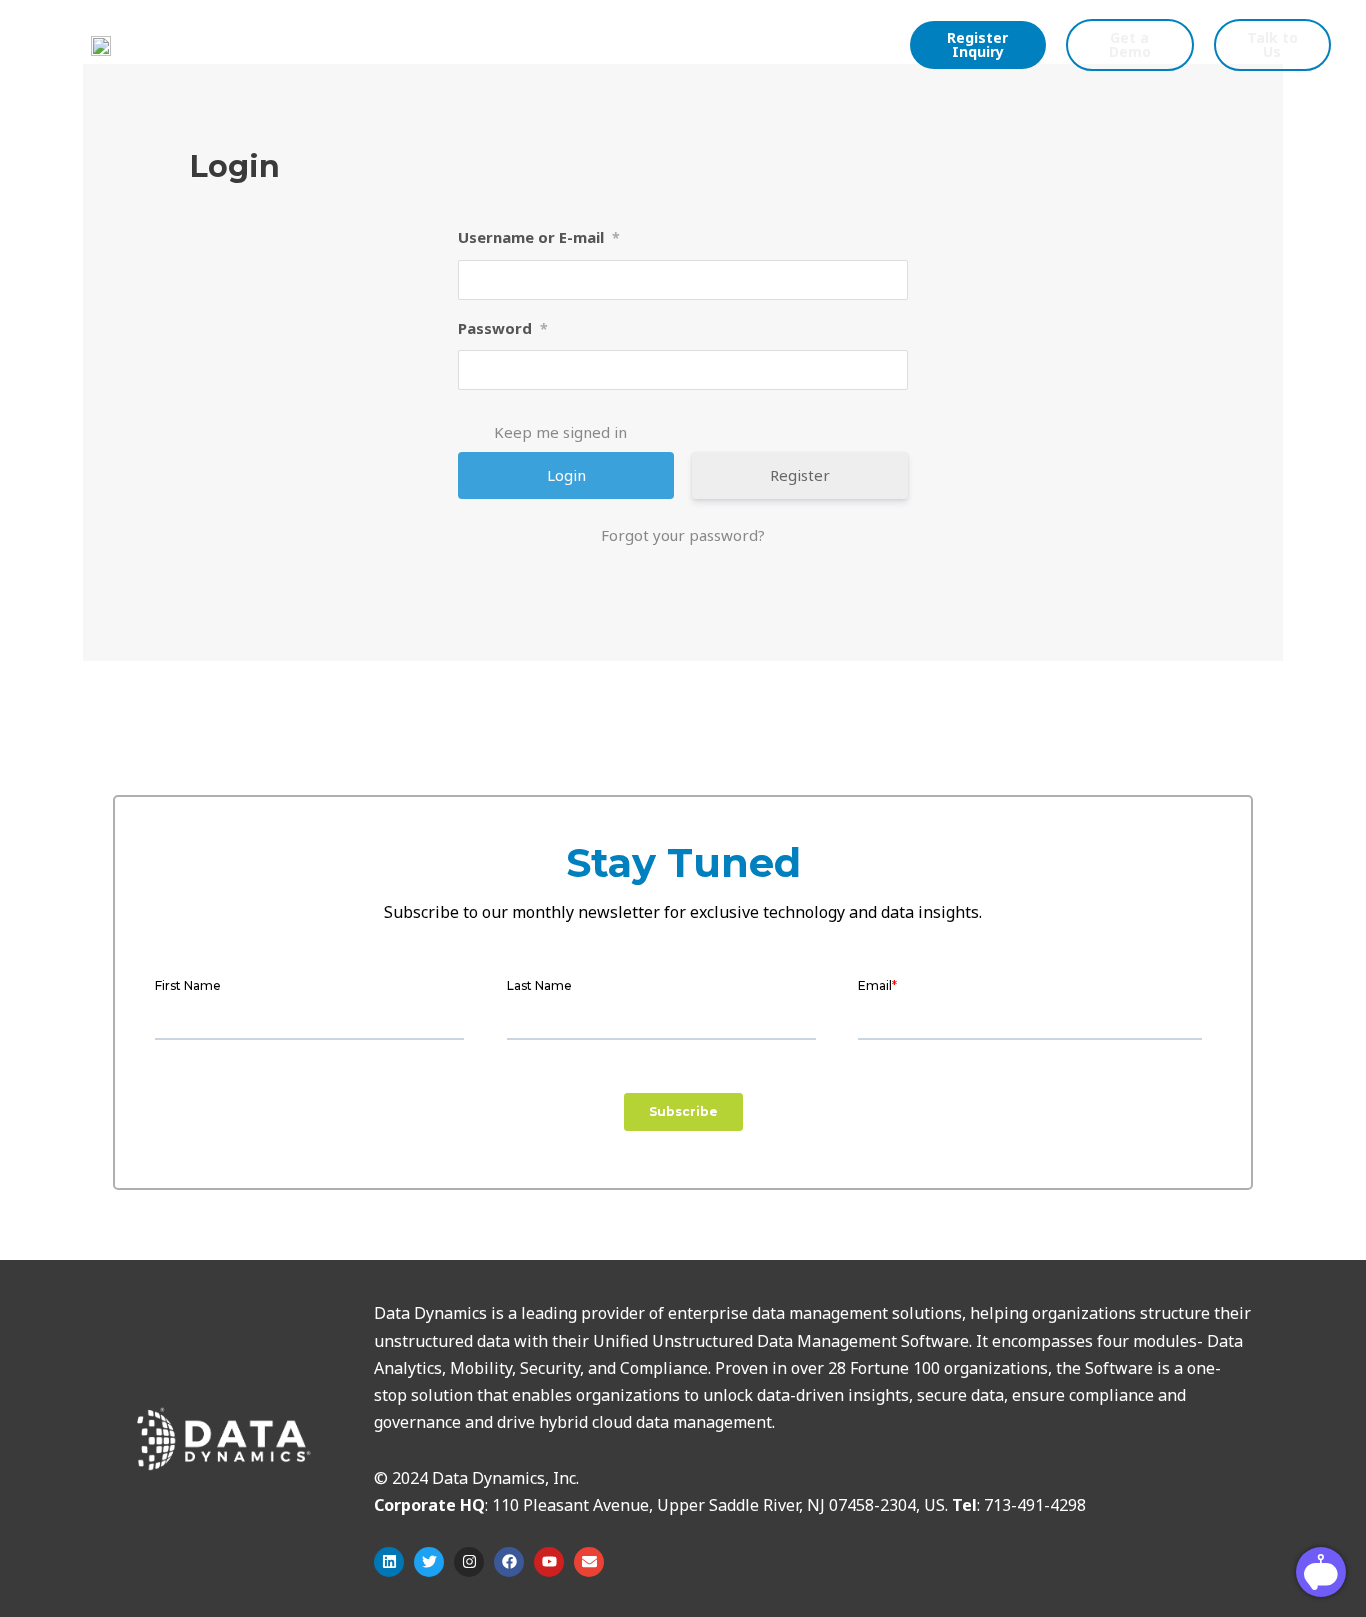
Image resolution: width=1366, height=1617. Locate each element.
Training (508, 44)
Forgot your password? (683, 535)
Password (503, 328)
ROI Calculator (397, 44)
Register (800, 475)
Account (597, 44)
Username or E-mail (539, 237)
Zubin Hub (279, 44)
